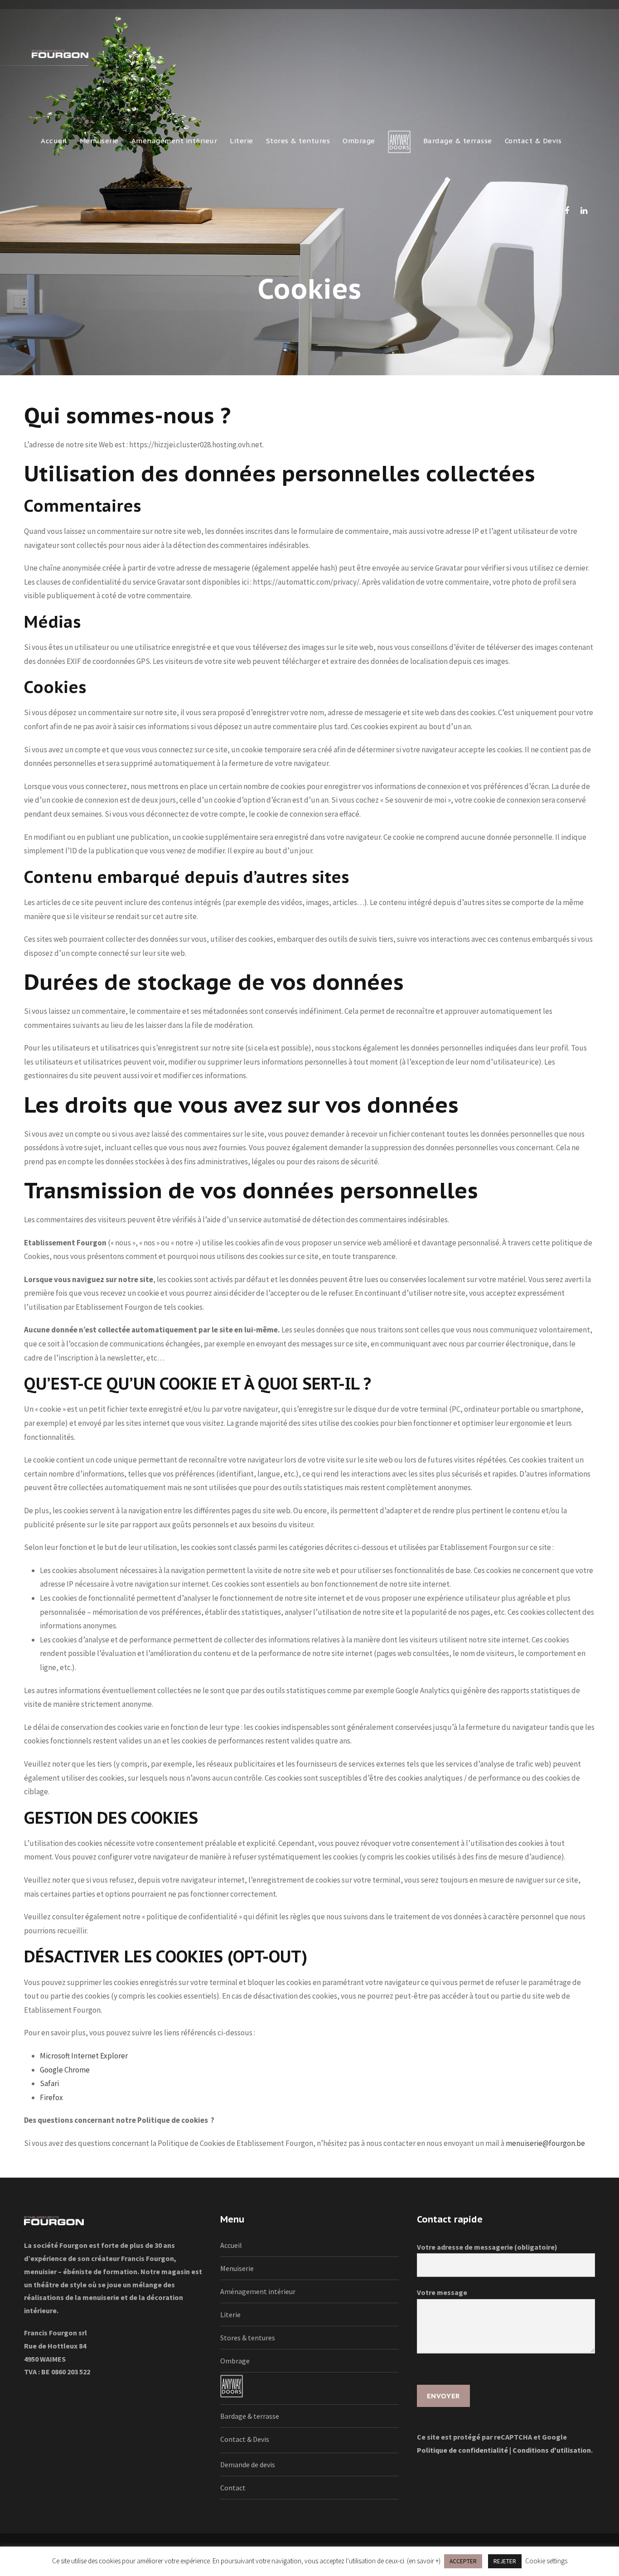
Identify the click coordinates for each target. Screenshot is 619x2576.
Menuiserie (99, 141)
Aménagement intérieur (174, 141)
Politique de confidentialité (462, 2450)
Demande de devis (248, 2465)
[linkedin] (584, 211)
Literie (242, 141)
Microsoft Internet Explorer (84, 2056)
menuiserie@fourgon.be (545, 2143)
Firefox (51, 2097)
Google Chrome (65, 2070)
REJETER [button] (505, 2561)
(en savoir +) (424, 2561)
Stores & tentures (298, 141)
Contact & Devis (533, 141)
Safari (49, 2083)
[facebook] (567, 211)
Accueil (54, 141)
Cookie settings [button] (546, 2561)
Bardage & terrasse (458, 141)
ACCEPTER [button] (463, 2561)
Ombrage (359, 141)
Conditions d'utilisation (552, 2450)
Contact (233, 2488)
